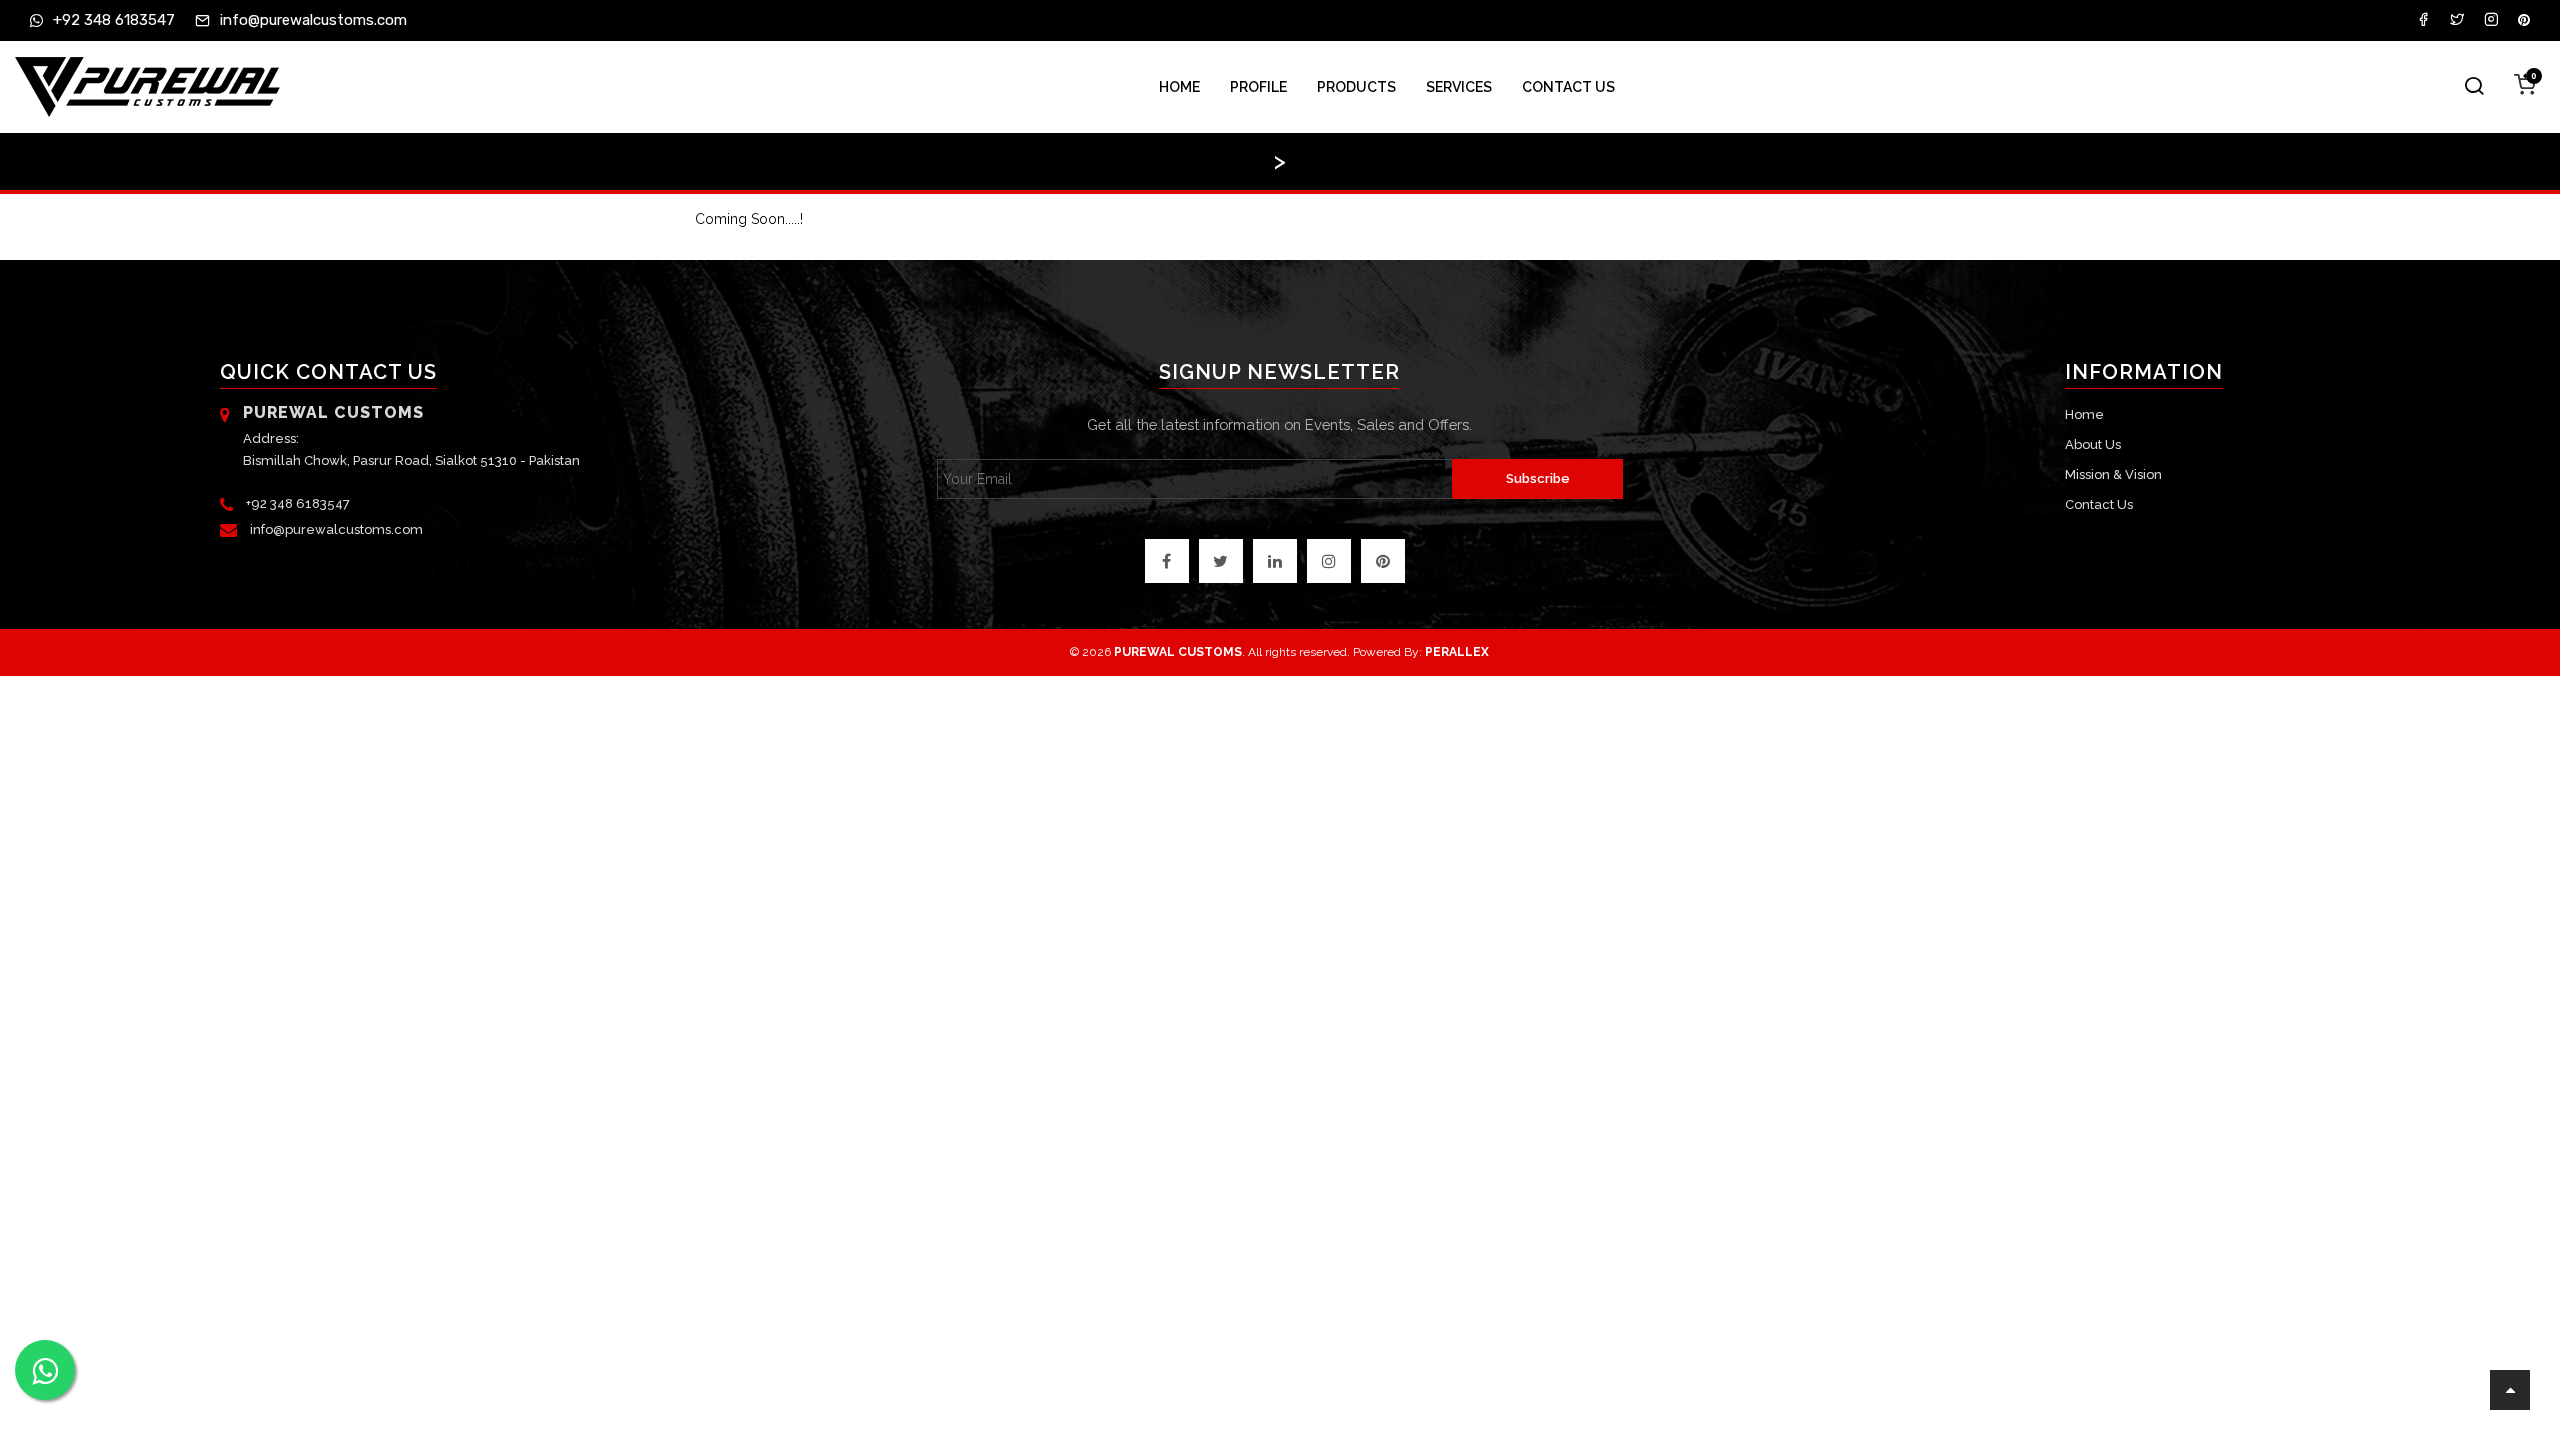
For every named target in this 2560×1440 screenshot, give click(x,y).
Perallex (1457, 652)
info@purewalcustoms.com (336, 529)
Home (1179, 87)
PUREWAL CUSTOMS (1178, 652)
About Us (2093, 444)
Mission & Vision (2113, 474)
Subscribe (1538, 478)
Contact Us (1568, 87)
